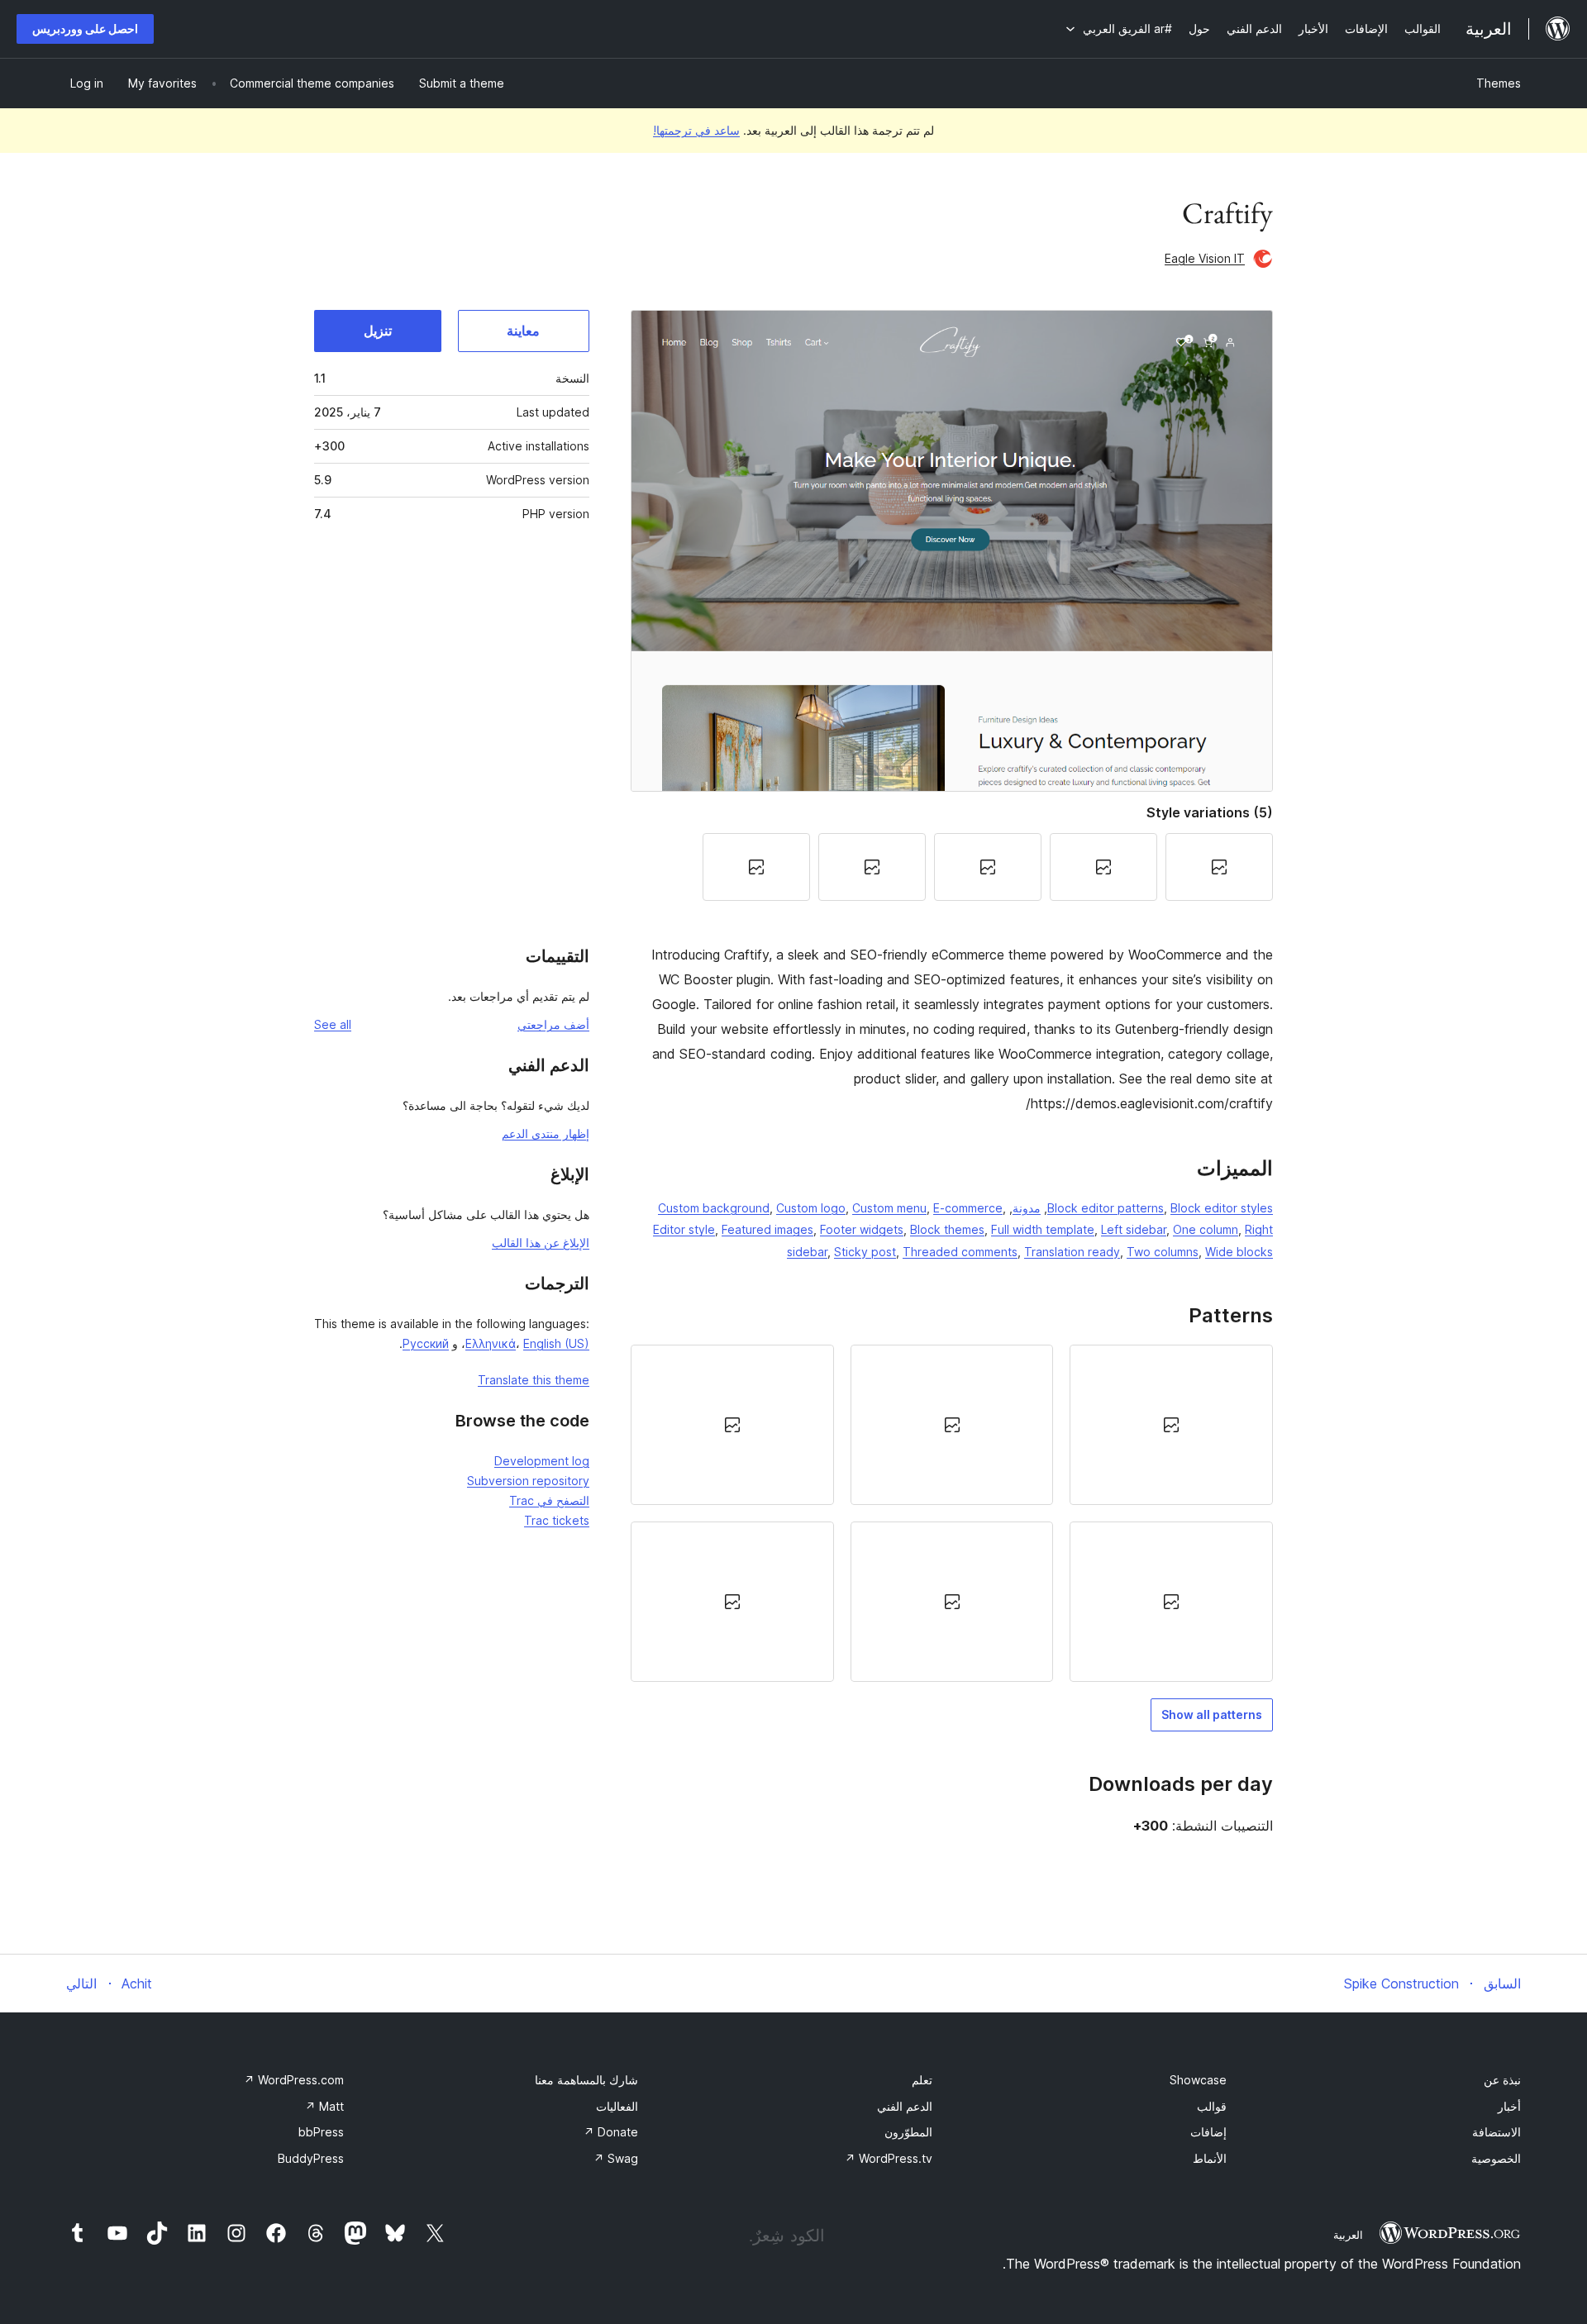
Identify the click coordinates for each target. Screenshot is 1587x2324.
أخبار (1509, 2106)
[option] (1171, 1425)
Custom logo (811, 1208)
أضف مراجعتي (553, 1024)
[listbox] (952, 1514)
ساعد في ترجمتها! (696, 130)
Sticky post (865, 1252)
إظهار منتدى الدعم (546, 1133)
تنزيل (378, 331)
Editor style (684, 1229)
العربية (1348, 2235)
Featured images (767, 1229)
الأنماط (1210, 2158)
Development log (542, 1461)
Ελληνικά (491, 1343)
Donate (611, 2132)
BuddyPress (311, 2158)
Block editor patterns (1106, 1208)
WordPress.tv (889, 2158)
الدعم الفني (905, 2106)
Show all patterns (1212, 1714)
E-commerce (968, 1208)
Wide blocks (1239, 1252)
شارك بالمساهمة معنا (586, 2080)
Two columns (1163, 1252)
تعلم (922, 2080)
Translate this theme (534, 1380)
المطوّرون (908, 2132)
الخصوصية (1496, 2158)
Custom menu (889, 1208)
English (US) (556, 1343)
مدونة (1027, 1208)
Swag (616, 2158)
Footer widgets (862, 1229)
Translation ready (1072, 1252)
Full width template (1043, 1229)
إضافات (1208, 2132)
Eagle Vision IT (1205, 258)
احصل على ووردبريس (85, 29)
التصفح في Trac (549, 1500)
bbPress (321, 2132)
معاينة (523, 331)
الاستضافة (1496, 2132)
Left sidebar (1134, 1229)
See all (333, 1024)
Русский (426, 1343)
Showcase (1198, 2080)
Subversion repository (528, 1481)
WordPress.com (294, 2080)
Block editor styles (1222, 1208)
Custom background (714, 1208)
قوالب (1212, 2106)
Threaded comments (960, 1252)
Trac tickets (557, 1520)
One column (1206, 1229)
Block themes (947, 1229)
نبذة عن (1502, 2080)
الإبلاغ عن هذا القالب (541, 1243)
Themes (1499, 83)
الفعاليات (617, 2106)
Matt (324, 2106)
